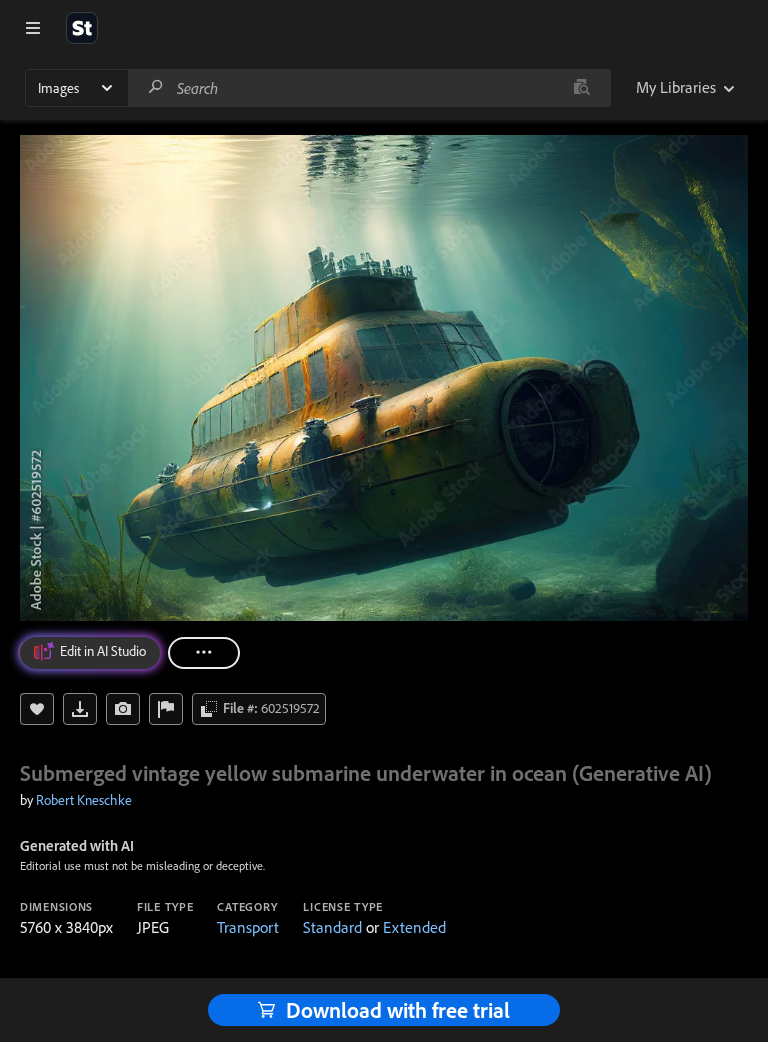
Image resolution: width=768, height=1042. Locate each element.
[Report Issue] (166, 709)
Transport (248, 927)
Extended (414, 927)
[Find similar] (581, 88)
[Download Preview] (80, 709)
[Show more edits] (204, 653)
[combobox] (369, 88)
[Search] (156, 87)
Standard (332, 927)
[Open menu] (33, 28)
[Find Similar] (123, 709)
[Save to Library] (37, 709)
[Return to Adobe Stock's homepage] (82, 28)
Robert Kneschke (84, 800)
